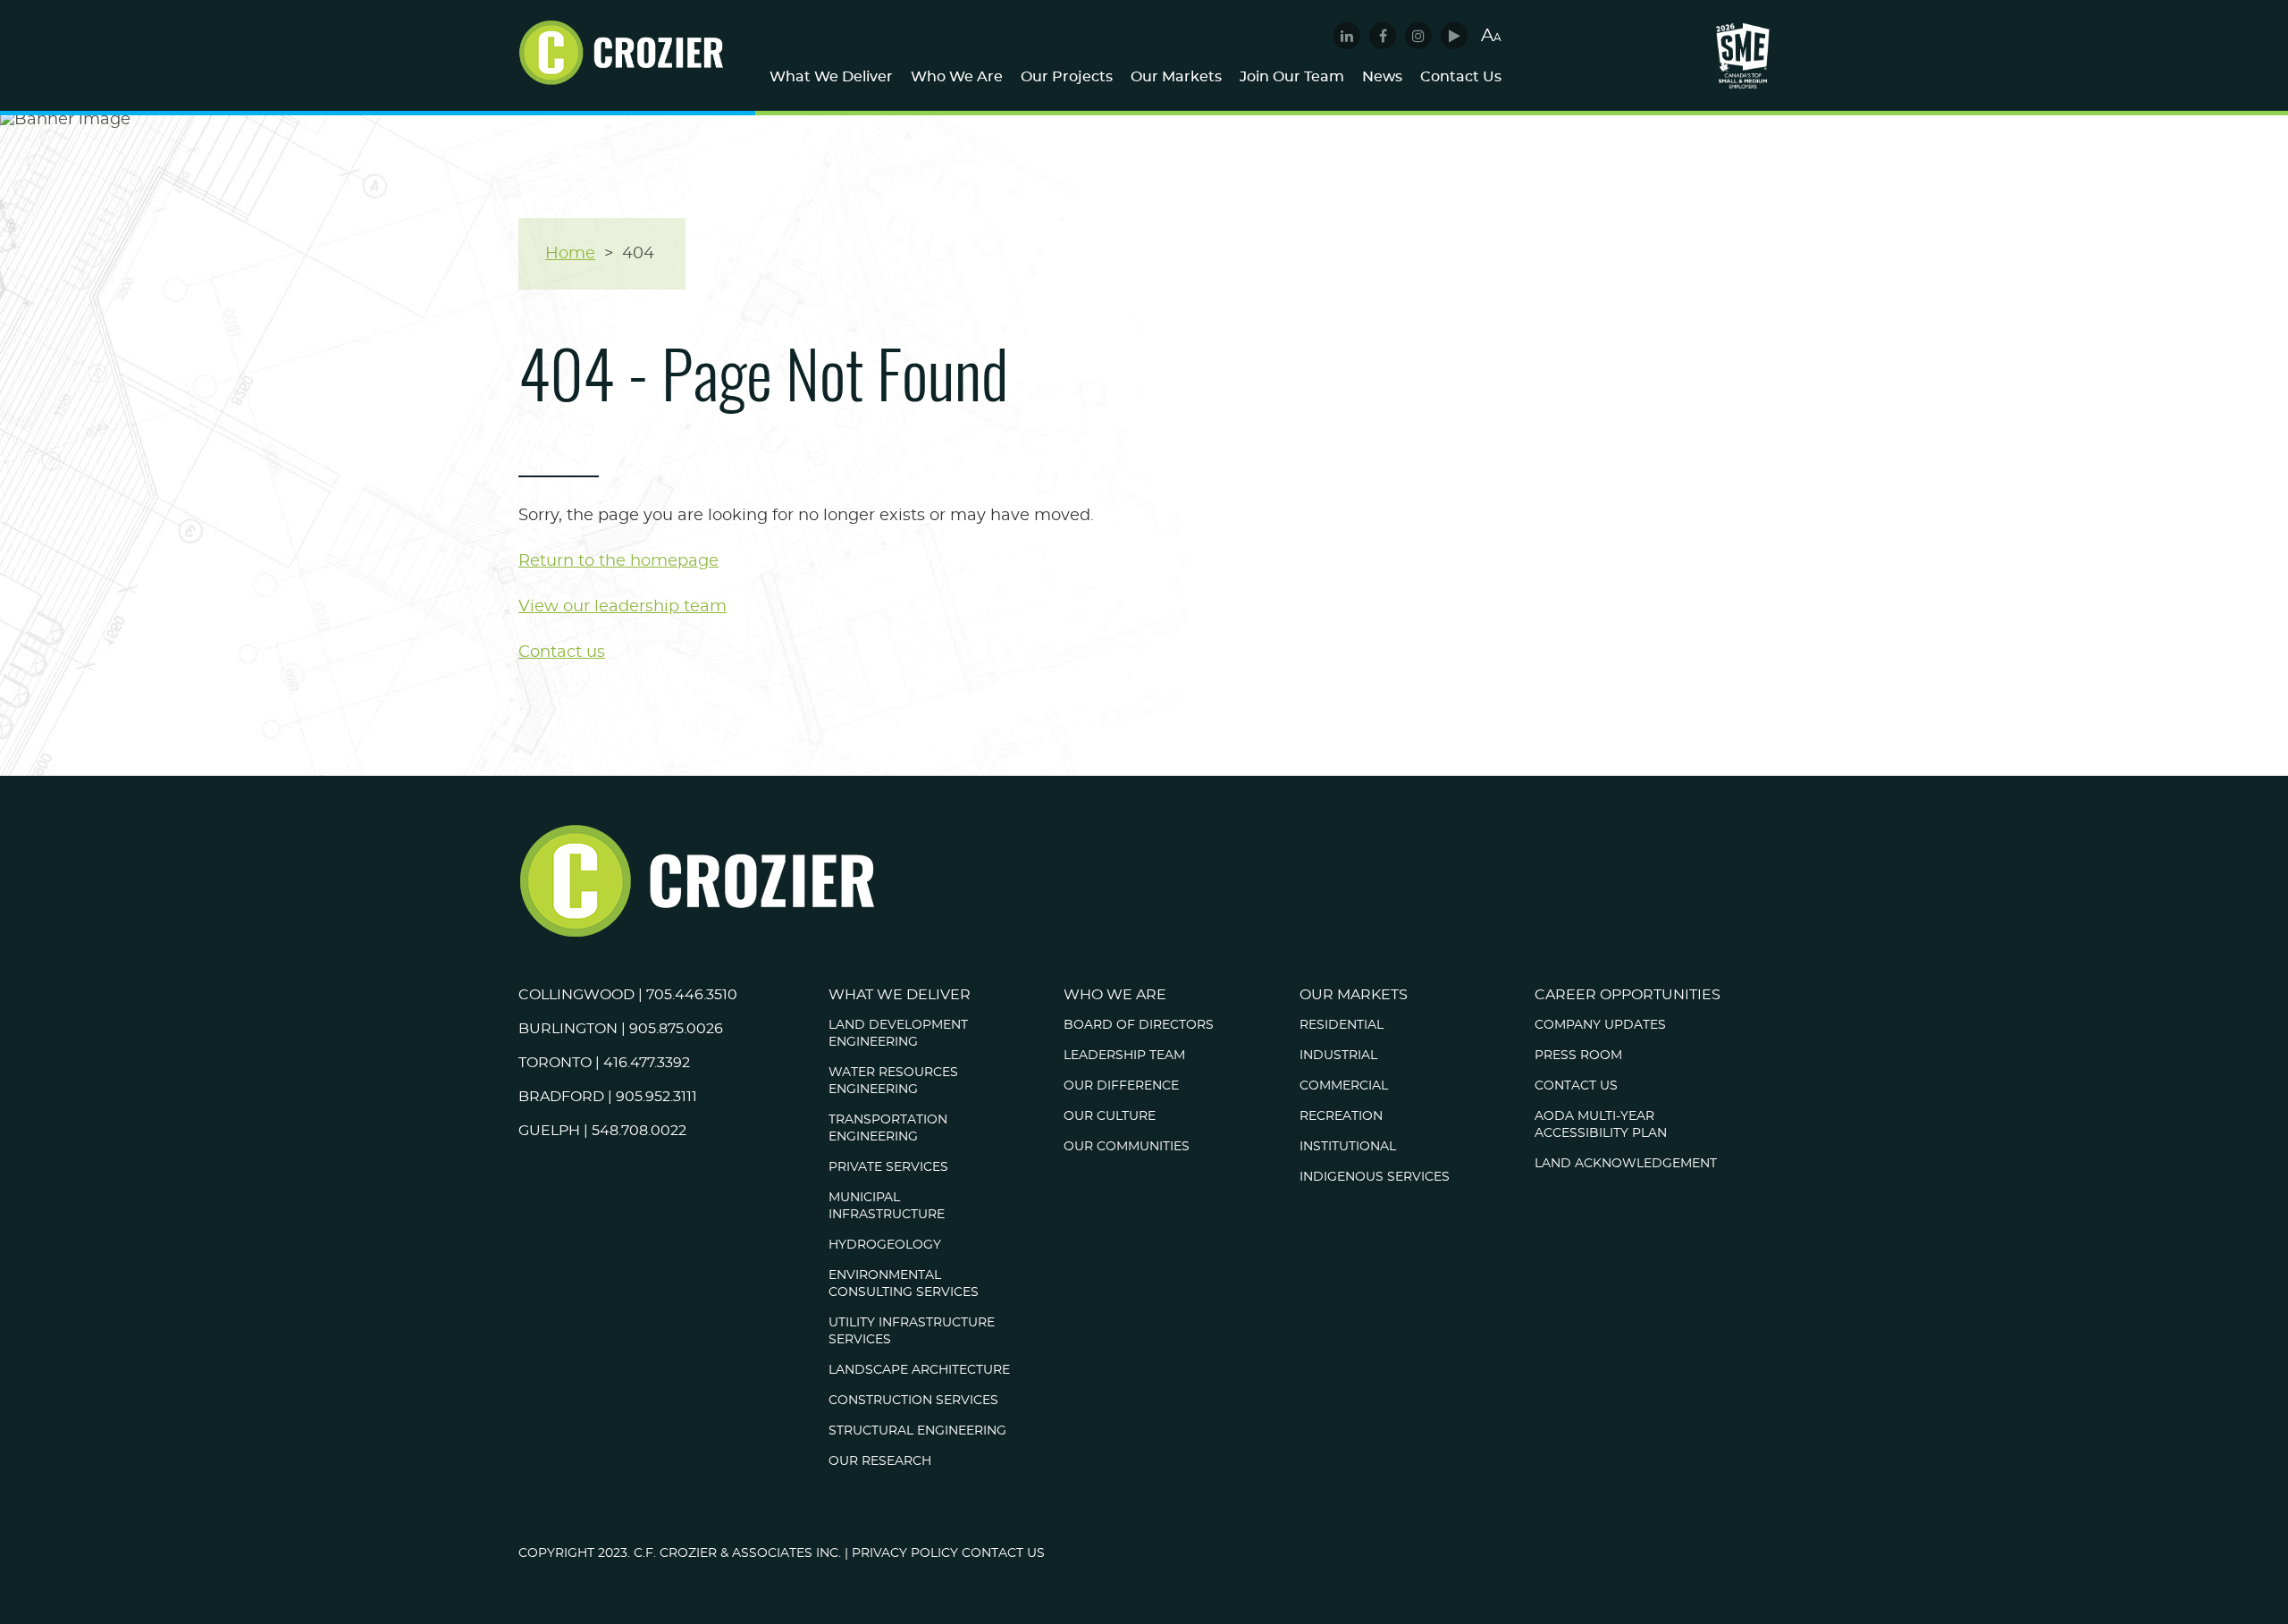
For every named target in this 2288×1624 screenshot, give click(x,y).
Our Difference (1121, 1086)
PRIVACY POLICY (905, 1553)
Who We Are (957, 77)
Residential (1342, 1025)
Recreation (1341, 1116)
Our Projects (1067, 77)
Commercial (1344, 1086)
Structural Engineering (917, 1431)
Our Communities (1127, 1147)
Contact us (562, 652)
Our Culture (1110, 1116)
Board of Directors (1139, 1025)
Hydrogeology (885, 1245)
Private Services (888, 1167)
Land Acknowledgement (1626, 1164)
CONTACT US (1003, 1553)
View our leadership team (622, 607)
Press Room (1578, 1056)
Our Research (880, 1461)
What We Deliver (831, 77)
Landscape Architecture (919, 1370)
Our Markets (1176, 77)
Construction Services (913, 1401)
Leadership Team (1124, 1056)
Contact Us (1461, 77)
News (1382, 77)
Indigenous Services (1375, 1177)
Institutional (1348, 1147)
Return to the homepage (618, 561)
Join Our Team (1292, 77)
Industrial (1338, 1056)
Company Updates (1600, 1025)
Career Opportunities (1628, 995)
